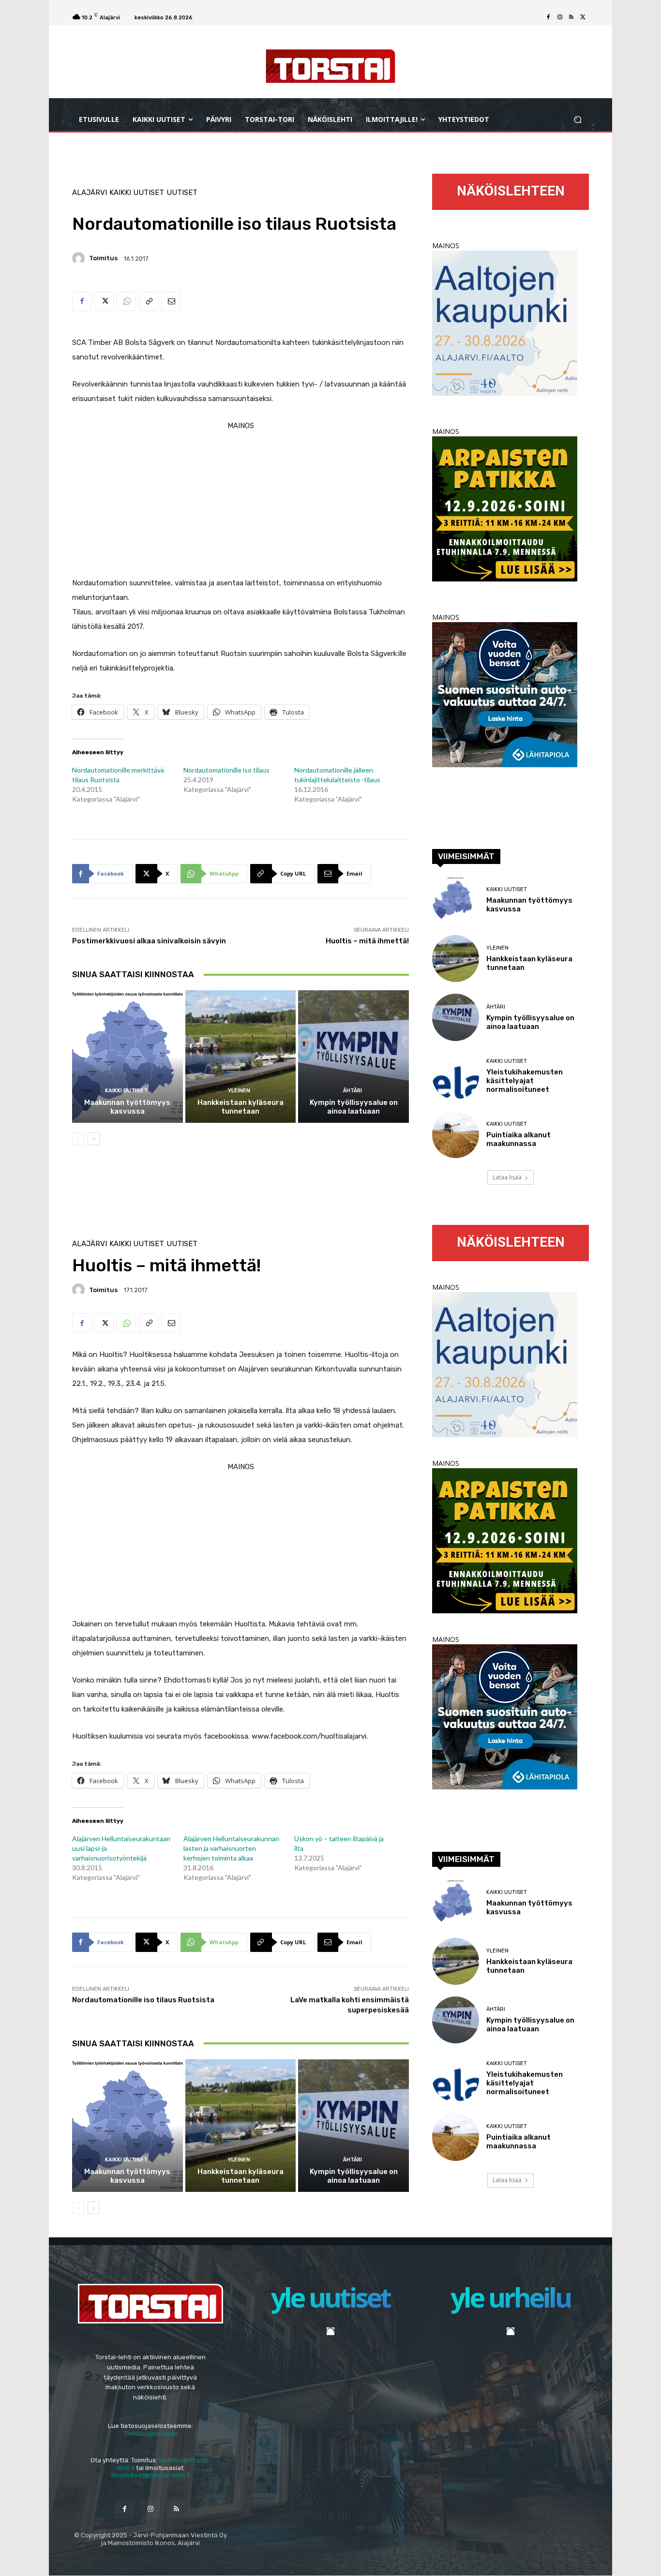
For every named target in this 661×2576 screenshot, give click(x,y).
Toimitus (103, 258)
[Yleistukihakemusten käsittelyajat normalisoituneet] (456, 1076)
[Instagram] (560, 17)
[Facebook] (548, 17)
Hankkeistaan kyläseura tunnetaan (240, 1107)
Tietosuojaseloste (151, 2434)
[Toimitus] (80, 258)
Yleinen (239, 1091)
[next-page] (94, 1139)
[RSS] (571, 17)
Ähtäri (353, 1091)
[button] (578, 120)
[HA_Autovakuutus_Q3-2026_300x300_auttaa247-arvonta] (505, 765)
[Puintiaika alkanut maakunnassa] (456, 1135)
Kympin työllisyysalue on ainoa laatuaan (354, 1107)
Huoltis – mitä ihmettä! (367, 941)
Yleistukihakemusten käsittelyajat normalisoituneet (525, 1081)
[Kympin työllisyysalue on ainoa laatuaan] (353, 1057)
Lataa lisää (507, 1177)
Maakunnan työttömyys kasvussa (127, 1107)
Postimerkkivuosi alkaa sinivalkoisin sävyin (149, 941)
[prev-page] (78, 1139)
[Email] (171, 301)
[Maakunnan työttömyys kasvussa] (128, 1057)
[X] (583, 17)
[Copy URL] (149, 301)
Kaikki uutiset (137, 193)
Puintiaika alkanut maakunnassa (518, 1139)
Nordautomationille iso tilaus (226, 770)
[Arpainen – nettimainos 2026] (505, 579)
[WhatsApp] (126, 301)
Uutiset (182, 193)
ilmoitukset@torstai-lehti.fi (151, 2475)
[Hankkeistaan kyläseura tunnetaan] (241, 1057)
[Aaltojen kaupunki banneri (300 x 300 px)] (505, 393)
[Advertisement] (240, 501)
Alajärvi (90, 193)
